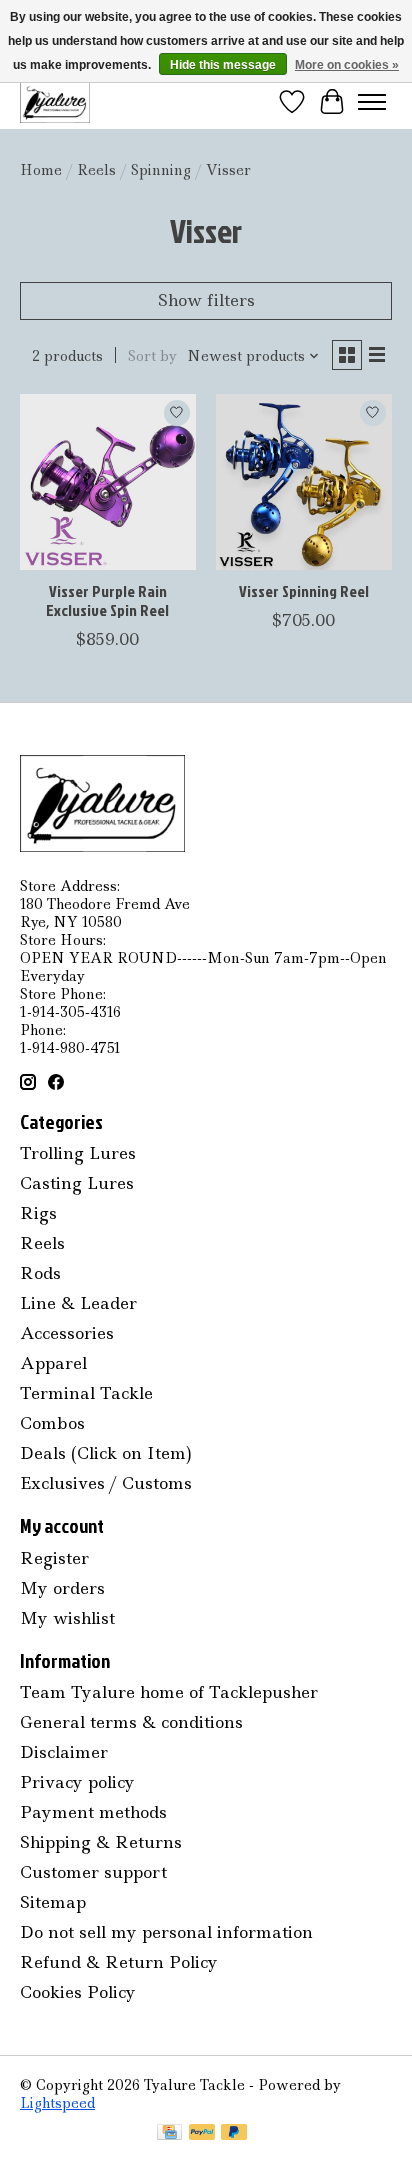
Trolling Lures (78, 1153)
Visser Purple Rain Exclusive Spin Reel (107, 600)
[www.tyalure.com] (55, 101)
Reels (96, 170)
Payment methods (93, 1812)
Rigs (38, 1213)
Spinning (161, 170)
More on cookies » (347, 65)
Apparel (53, 1363)
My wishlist (67, 1618)
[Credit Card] (169, 2134)
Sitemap (53, 1902)
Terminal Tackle (86, 1393)
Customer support (93, 1872)
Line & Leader (78, 1303)
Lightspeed (57, 2103)
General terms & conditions (131, 1722)
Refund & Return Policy (119, 1962)
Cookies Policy (78, 1992)
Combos (52, 1423)
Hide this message (223, 65)
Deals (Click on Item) (106, 1453)
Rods (40, 1273)
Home (41, 170)
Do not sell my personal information (166, 1932)
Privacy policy (77, 1782)
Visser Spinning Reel (304, 591)
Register (54, 1558)
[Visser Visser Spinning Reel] (304, 482)
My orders (62, 1588)
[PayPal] (202, 2134)
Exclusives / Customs (106, 1483)
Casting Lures (77, 1183)
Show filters (206, 300)
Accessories (67, 1333)
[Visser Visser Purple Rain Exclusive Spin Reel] (108, 482)
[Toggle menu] (372, 102)
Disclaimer (64, 1752)
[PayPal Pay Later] (234, 2134)
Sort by (152, 356)
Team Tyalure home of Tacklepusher (169, 1692)
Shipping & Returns (101, 1842)
